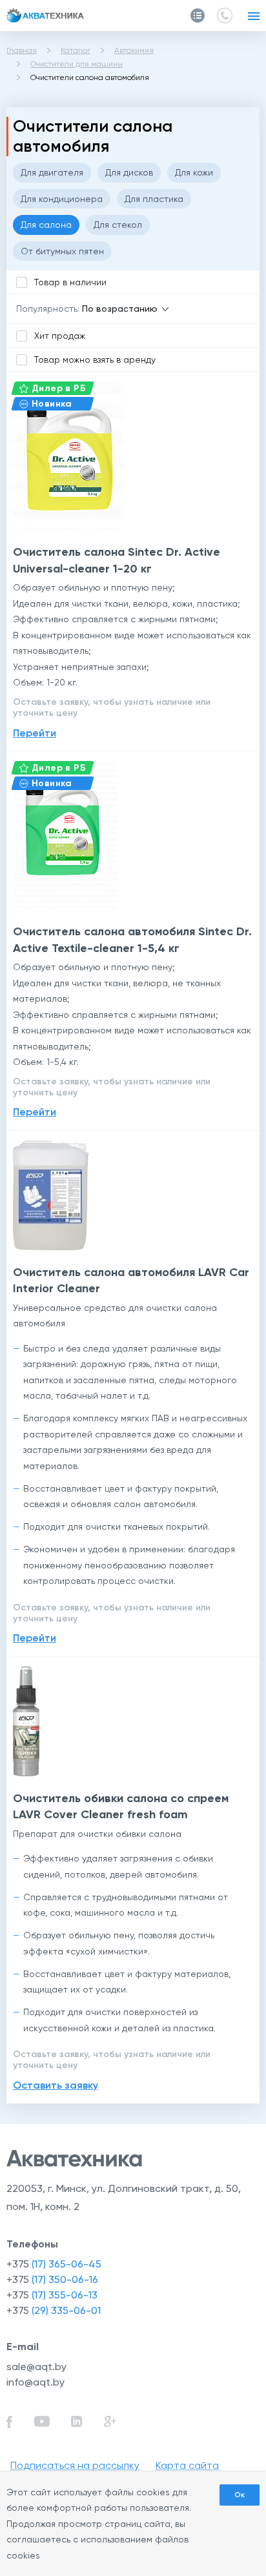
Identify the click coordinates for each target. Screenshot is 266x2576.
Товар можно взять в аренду (95, 360)
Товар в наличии (70, 282)
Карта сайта (187, 2465)
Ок (240, 2495)
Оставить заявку (56, 2085)
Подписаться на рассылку (75, 2465)
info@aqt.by (36, 2382)
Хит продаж (60, 336)
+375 (54, 2264)
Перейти (35, 733)
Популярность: (48, 309)
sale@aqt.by (36, 2367)
